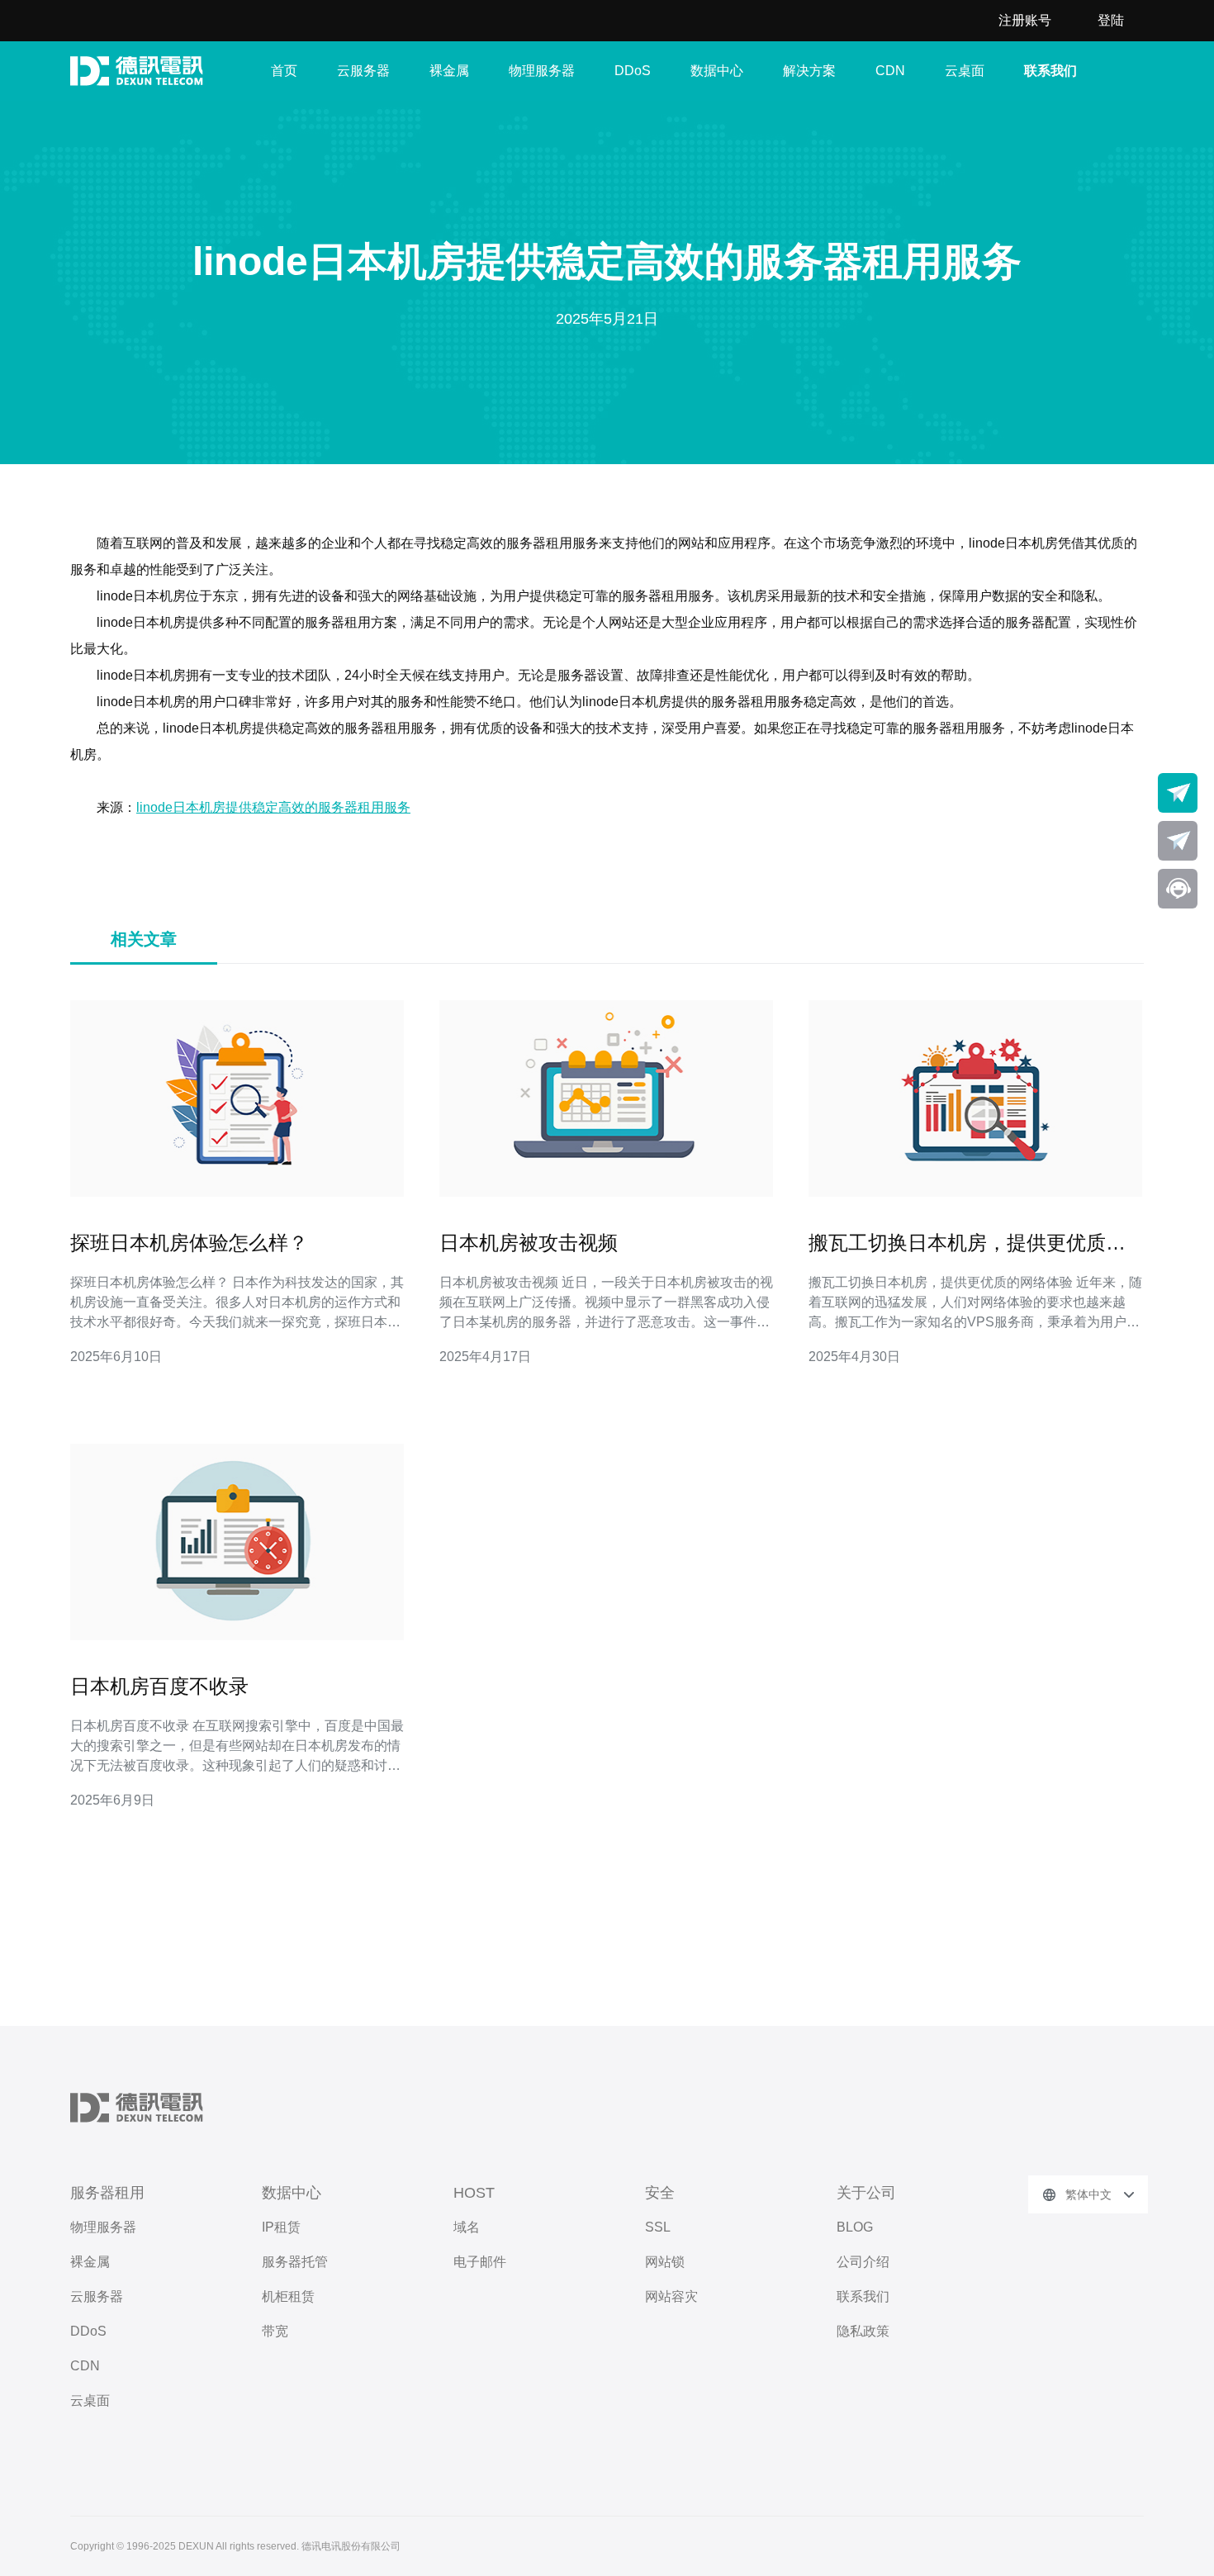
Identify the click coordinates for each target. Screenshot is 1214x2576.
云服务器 (363, 71)
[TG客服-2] (1178, 841)
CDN (890, 71)
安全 (660, 2193)
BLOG (855, 2227)
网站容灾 (671, 2296)
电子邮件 (480, 2262)
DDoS (633, 71)
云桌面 (965, 71)
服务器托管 (295, 2262)
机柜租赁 (288, 2296)
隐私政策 (863, 2331)
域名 (467, 2227)
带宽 (275, 2331)
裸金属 (449, 71)
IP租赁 (281, 2227)
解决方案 (809, 71)
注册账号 (1025, 20)
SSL (658, 2227)
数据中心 (717, 71)
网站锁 (665, 2262)
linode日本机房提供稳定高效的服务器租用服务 (273, 807)
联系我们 (1050, 71)
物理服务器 (542, 71)
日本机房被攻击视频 (529, 1243)
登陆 (1111, 20)
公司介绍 (863, 2262)
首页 (284, 71)
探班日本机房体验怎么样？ (189, 1243)
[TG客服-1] (1178, 793)
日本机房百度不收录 (159, 1686)
